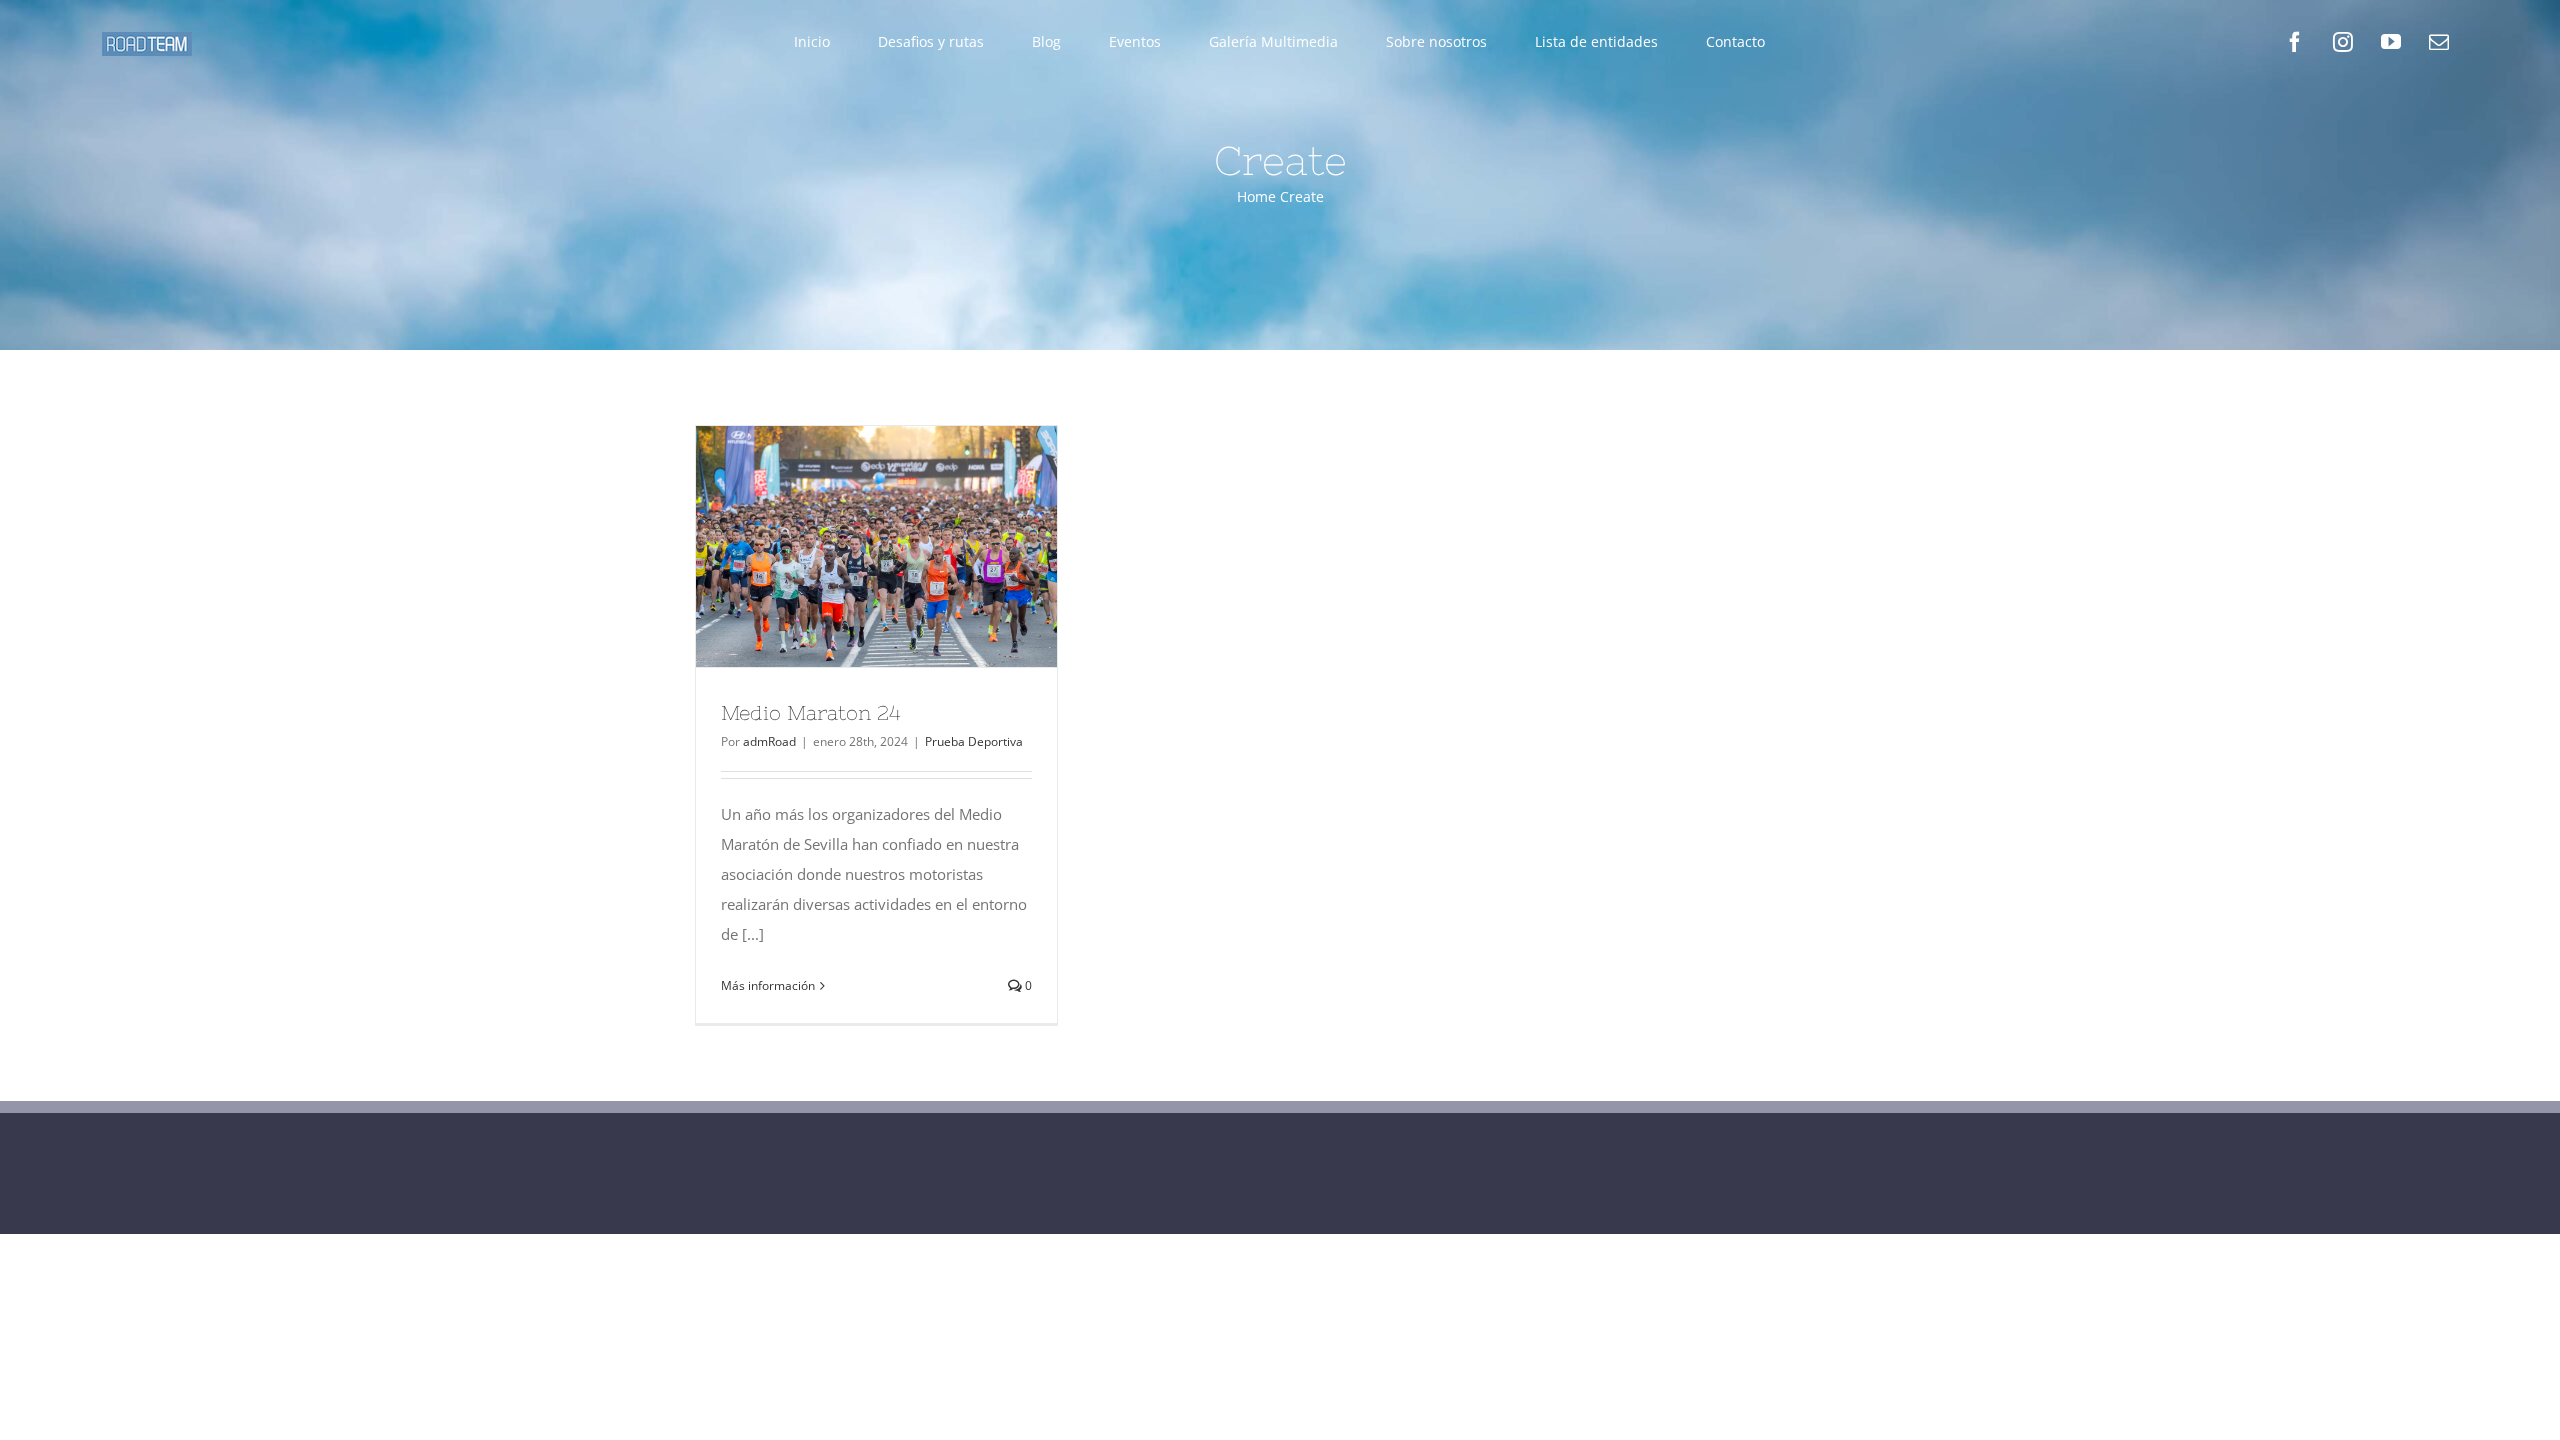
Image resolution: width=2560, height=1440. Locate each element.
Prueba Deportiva (974, 741)
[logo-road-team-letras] (147, 39)
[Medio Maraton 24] (876, 546)
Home (1256, 196)
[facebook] (2295, 42)
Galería (913, 546)
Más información (768, 985)
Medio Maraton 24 (840, 546)
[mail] (2439, 42)
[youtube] (2391, 42)
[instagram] (2343, 42)
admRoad (769, 741)
